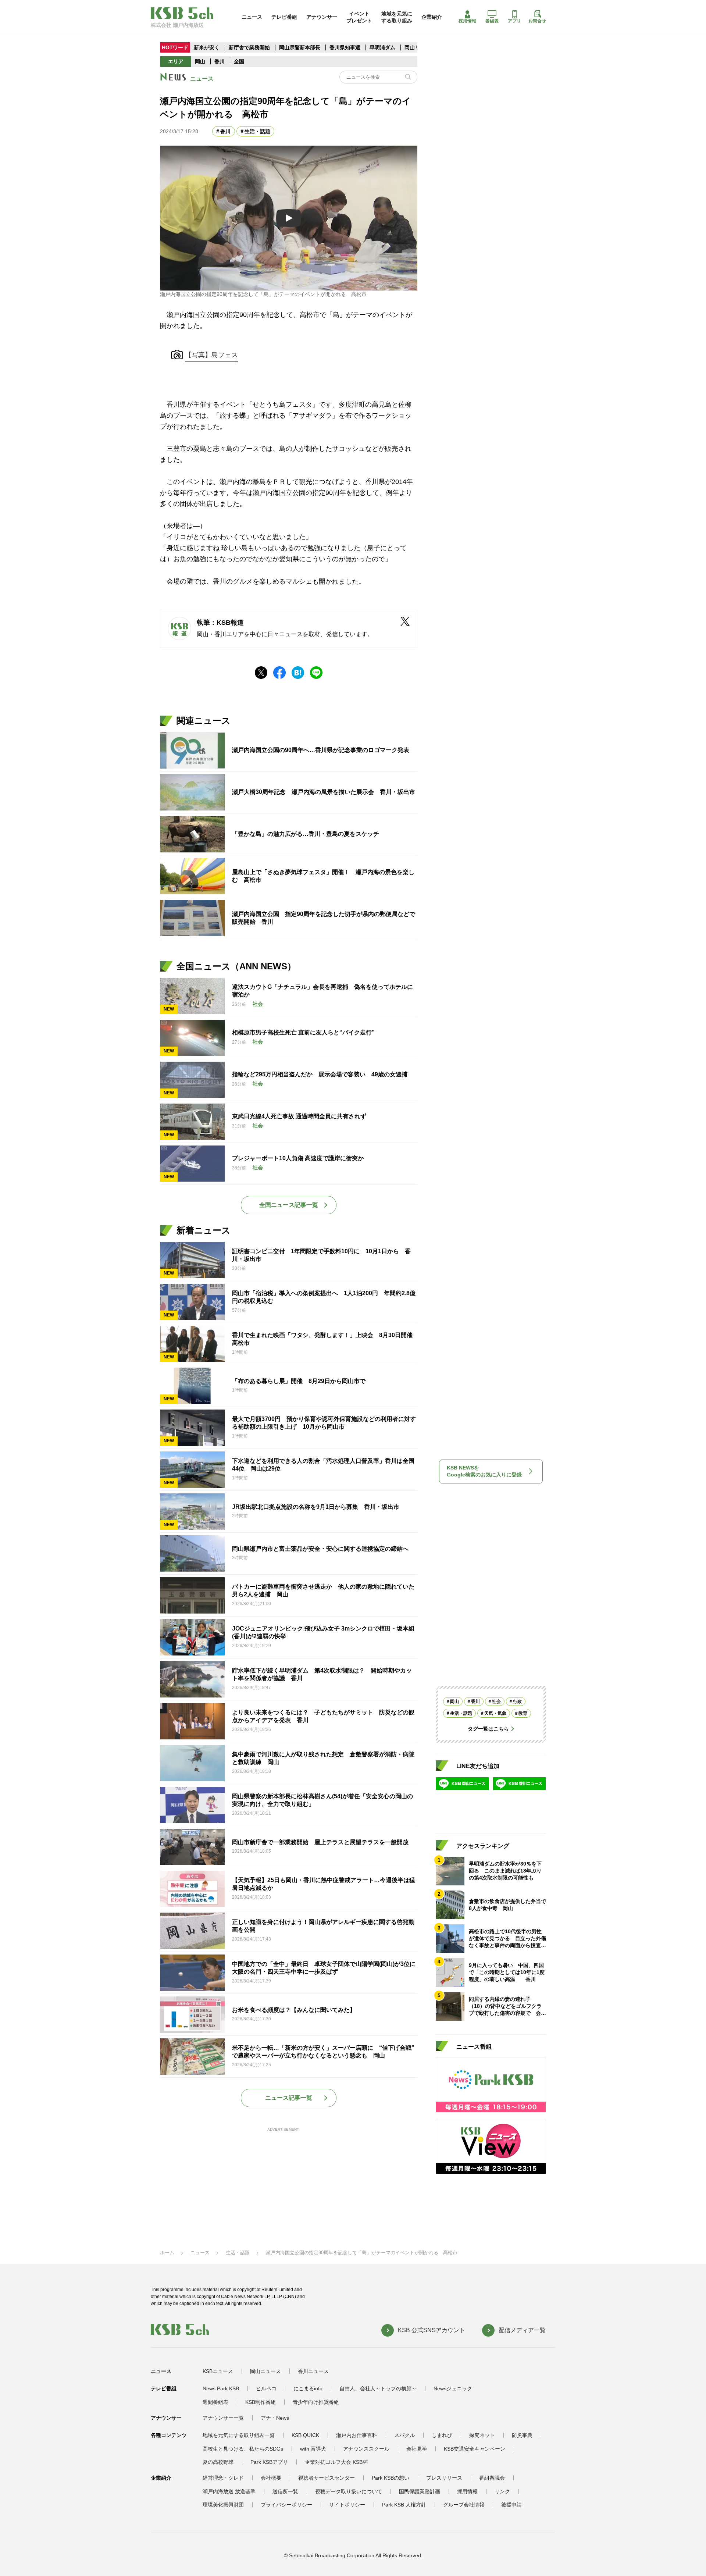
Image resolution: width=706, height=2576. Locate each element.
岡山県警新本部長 (300, 47)
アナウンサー (322, 17)
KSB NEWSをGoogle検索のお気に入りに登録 (484, 1471)
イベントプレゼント (359, 17)
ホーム (167, 2253)
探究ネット (482, 2435)
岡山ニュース (265, 2371)
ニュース (252, 17)
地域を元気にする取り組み (397, 17)
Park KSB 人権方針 (404, 2505)
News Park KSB (221, 2388)
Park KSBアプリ (269, 2462)
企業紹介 (432, 17)
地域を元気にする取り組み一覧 (239, 2435)
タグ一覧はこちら (488, 1729)
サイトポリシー (347, 2505)
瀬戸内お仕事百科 (357, 2435)
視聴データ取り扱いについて (349, 2491)
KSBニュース (218, 2371)
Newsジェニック (453, 2388)
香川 (220, 61)
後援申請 (511, 2505)
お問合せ (537, 21)
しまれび (442, 2435)
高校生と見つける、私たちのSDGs (243, 2449)
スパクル (404, 2435)
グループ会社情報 (464, 2505)
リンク (502, 2491)
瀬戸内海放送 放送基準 (229, 2491)
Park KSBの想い (391, 2478)
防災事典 (522, 2435)
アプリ (514, 21)
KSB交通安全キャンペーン (475, 2449)
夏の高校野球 (218, 2462)
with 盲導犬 (313, 2449)
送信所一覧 (285, 2491)
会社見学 (417, 2449)
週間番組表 (215, 2402)
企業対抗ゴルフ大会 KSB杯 (336, 2462)
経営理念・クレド (223, 2478)
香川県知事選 (346, 47)
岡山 (200, 61)
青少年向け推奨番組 (316, 2402)
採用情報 (467, 21)
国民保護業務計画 (420, 2491)
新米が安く (207, 47)
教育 (523, 1713)
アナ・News (275, 2418)
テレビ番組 (284, 17)
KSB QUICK (305, 2435)
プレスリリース (444, 2478)
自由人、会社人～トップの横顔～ (378, 2388)
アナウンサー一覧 (223, 2418)
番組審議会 (492, 2478)
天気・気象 (495, 1713)
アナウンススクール (366, 2449)
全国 (239, 61)
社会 (496, 1702)
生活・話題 (257, 131)
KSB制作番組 (261, 2402)
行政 (517, 1702)
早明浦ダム (383, 47)
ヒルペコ (266, 2388)
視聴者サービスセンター (327, 2478)
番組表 (492, 21)
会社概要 (271, 2478)
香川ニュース (313, 2371)
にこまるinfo (308, 2388)
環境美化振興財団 (223, 2505)
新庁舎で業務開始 (249, 47)
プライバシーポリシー (286, 2505)
